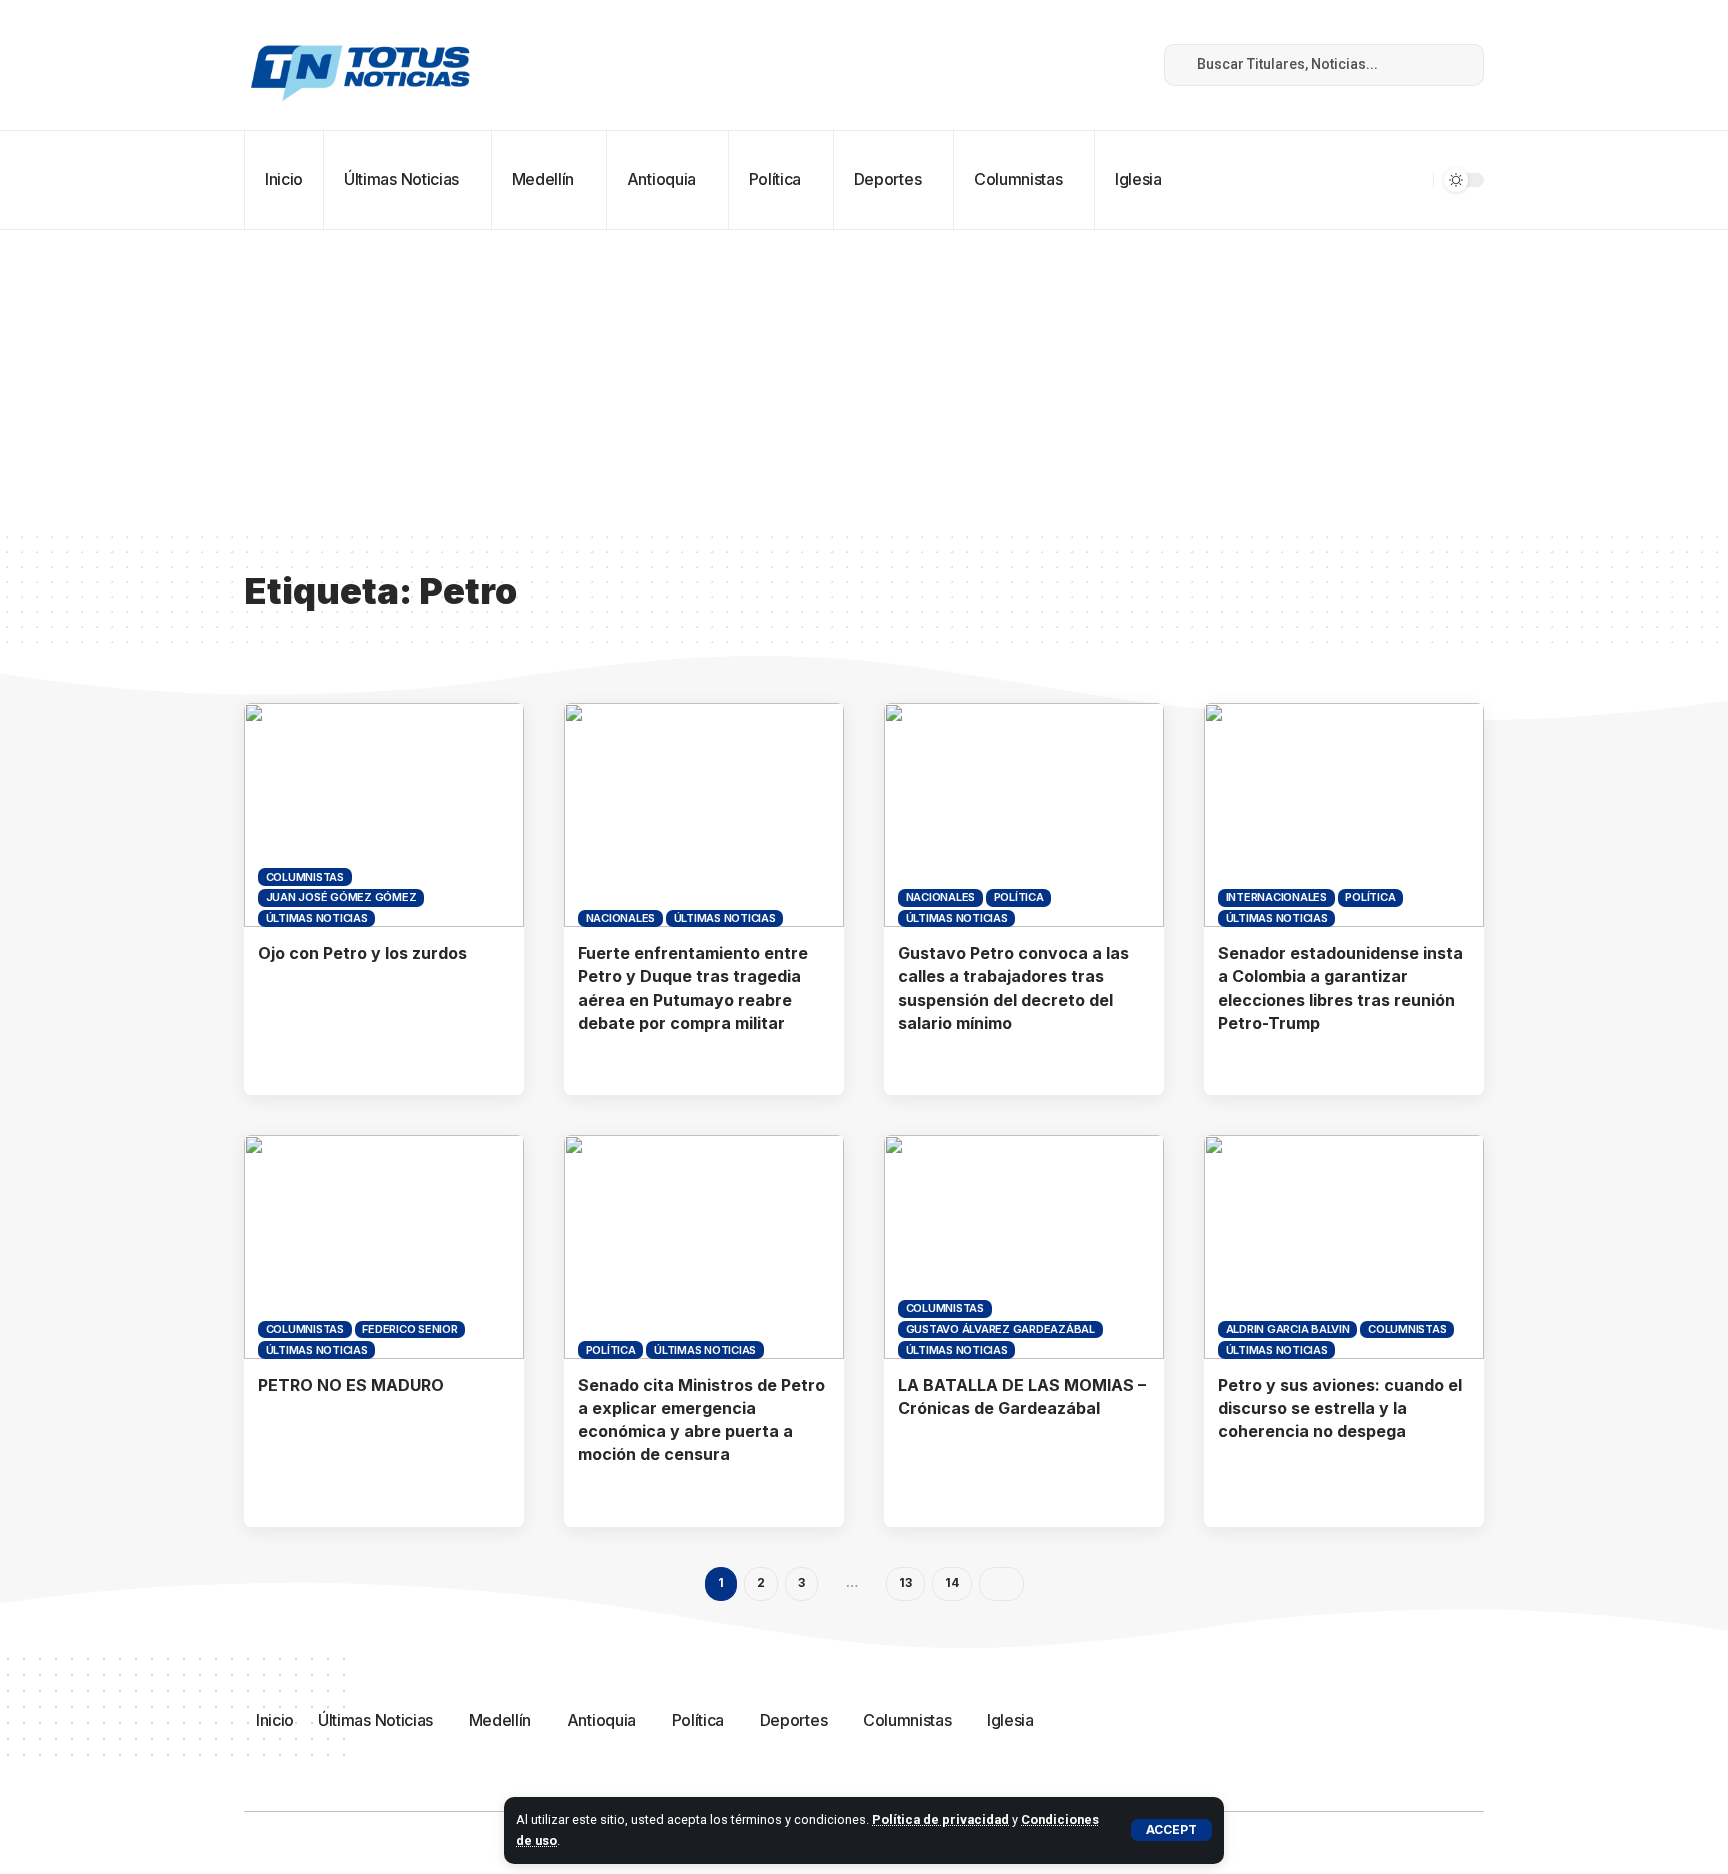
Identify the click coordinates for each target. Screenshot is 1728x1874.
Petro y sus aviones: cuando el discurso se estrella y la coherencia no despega (1340, 1408)
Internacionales (1276, 897)
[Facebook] (1013, 64)
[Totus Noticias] (363, 65)
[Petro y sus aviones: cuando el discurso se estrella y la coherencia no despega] (1344, 1247)
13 (905, 1582)
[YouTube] (1057, 64)
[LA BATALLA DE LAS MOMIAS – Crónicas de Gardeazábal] (1024, 1247)
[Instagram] (1079, 64)
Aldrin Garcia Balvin (1288, 1329)
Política (1019, 897)
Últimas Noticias (317, 918)
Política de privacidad (940, 1819)
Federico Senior (409, 1329)
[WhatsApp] (1123, 64)
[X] (1035, 64)
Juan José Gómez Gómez (341, 897)
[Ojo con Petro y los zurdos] (384, 815)
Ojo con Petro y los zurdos (362, 953)
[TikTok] (1101, 64)
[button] (1171, 1830)
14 (952, 1582)
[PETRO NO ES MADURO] (384, 1247)
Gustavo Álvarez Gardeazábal (1000, 1329)
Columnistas (305, 877)
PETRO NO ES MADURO (351, 1385)
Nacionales (621, 918)
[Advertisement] (864, 380)
